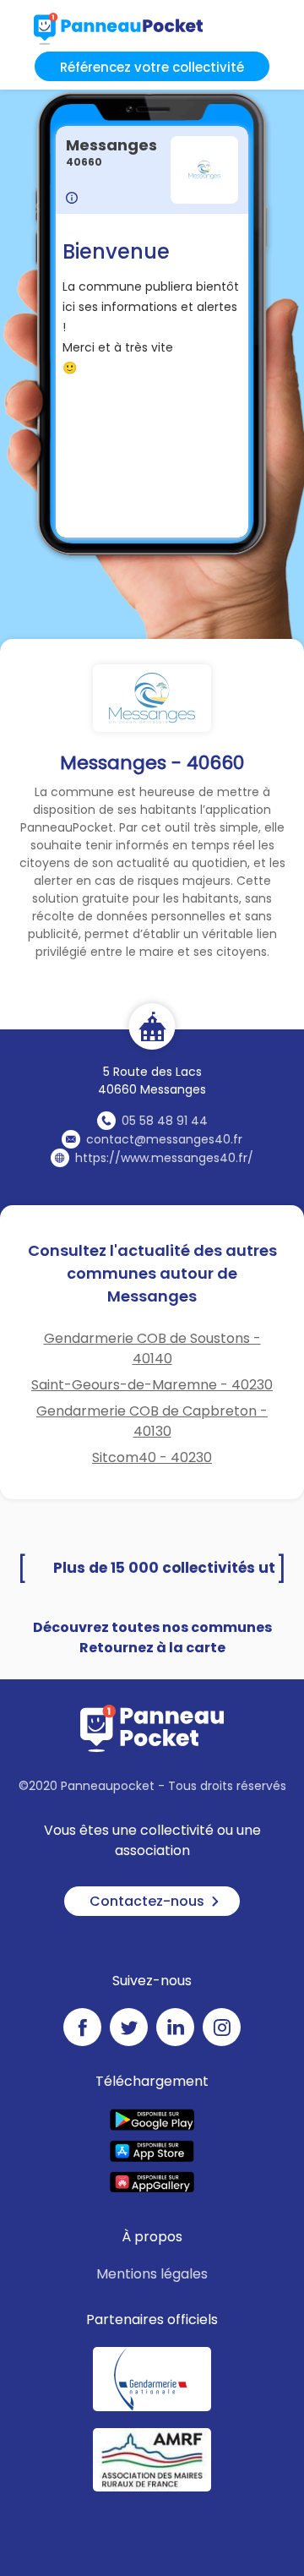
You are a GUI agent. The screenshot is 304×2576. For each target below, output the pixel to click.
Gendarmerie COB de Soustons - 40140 (152, 1348)
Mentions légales (152, 2274)
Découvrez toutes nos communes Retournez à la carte (152, 1637)
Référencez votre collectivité (152, 67)
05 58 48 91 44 (165, 1121)
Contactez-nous (147, 1901)
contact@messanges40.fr (164, 1139)
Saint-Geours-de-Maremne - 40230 (152, 1385)
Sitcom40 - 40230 (152, 1457)
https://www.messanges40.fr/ (164, 1158)
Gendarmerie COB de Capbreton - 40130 (152, 1421)
